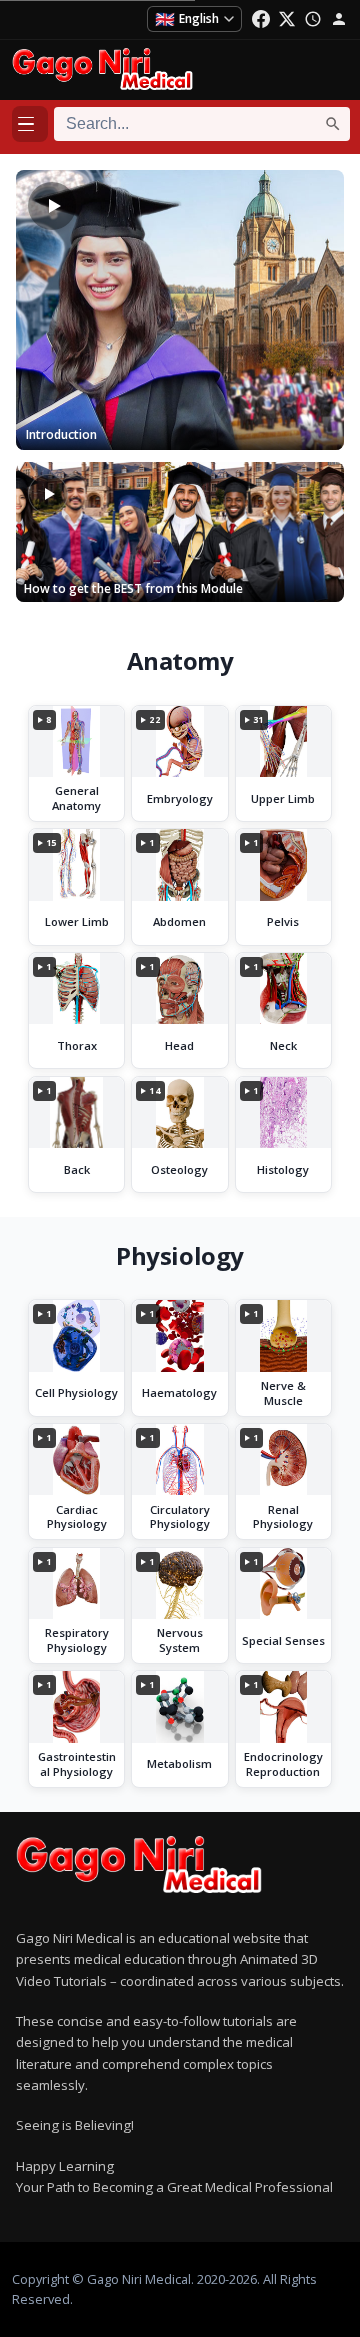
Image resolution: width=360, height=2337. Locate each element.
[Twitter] (287, 19)
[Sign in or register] (339, 19)
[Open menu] (30, 124)
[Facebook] (261, 19)
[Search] (333, 124)
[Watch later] (313, 19)
